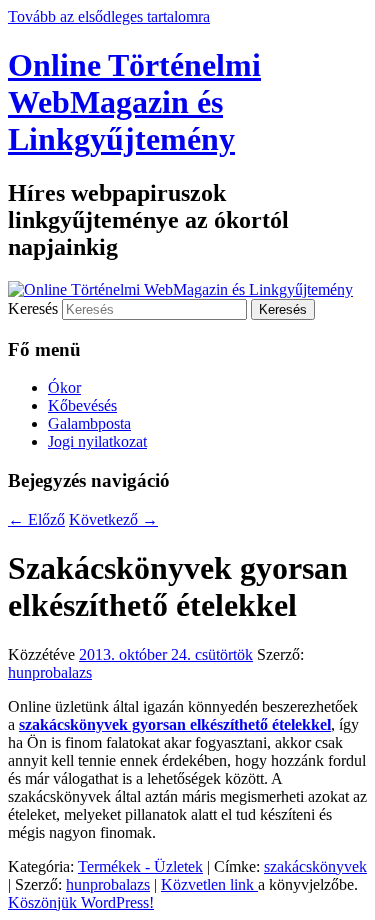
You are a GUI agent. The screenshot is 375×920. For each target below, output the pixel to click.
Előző (36, 519)
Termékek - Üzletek (140, 866)
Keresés (33, 308)
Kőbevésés (82, 405)
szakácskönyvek (315, 866)
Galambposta (89, 423)
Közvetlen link (209, 884)
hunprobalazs (50, 672)
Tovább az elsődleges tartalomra (109, 16)
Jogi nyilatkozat (97, 441)
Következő (113, 519)
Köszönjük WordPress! (81, 902)
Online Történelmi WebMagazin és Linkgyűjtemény (134, 102)
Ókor (64, 387)
